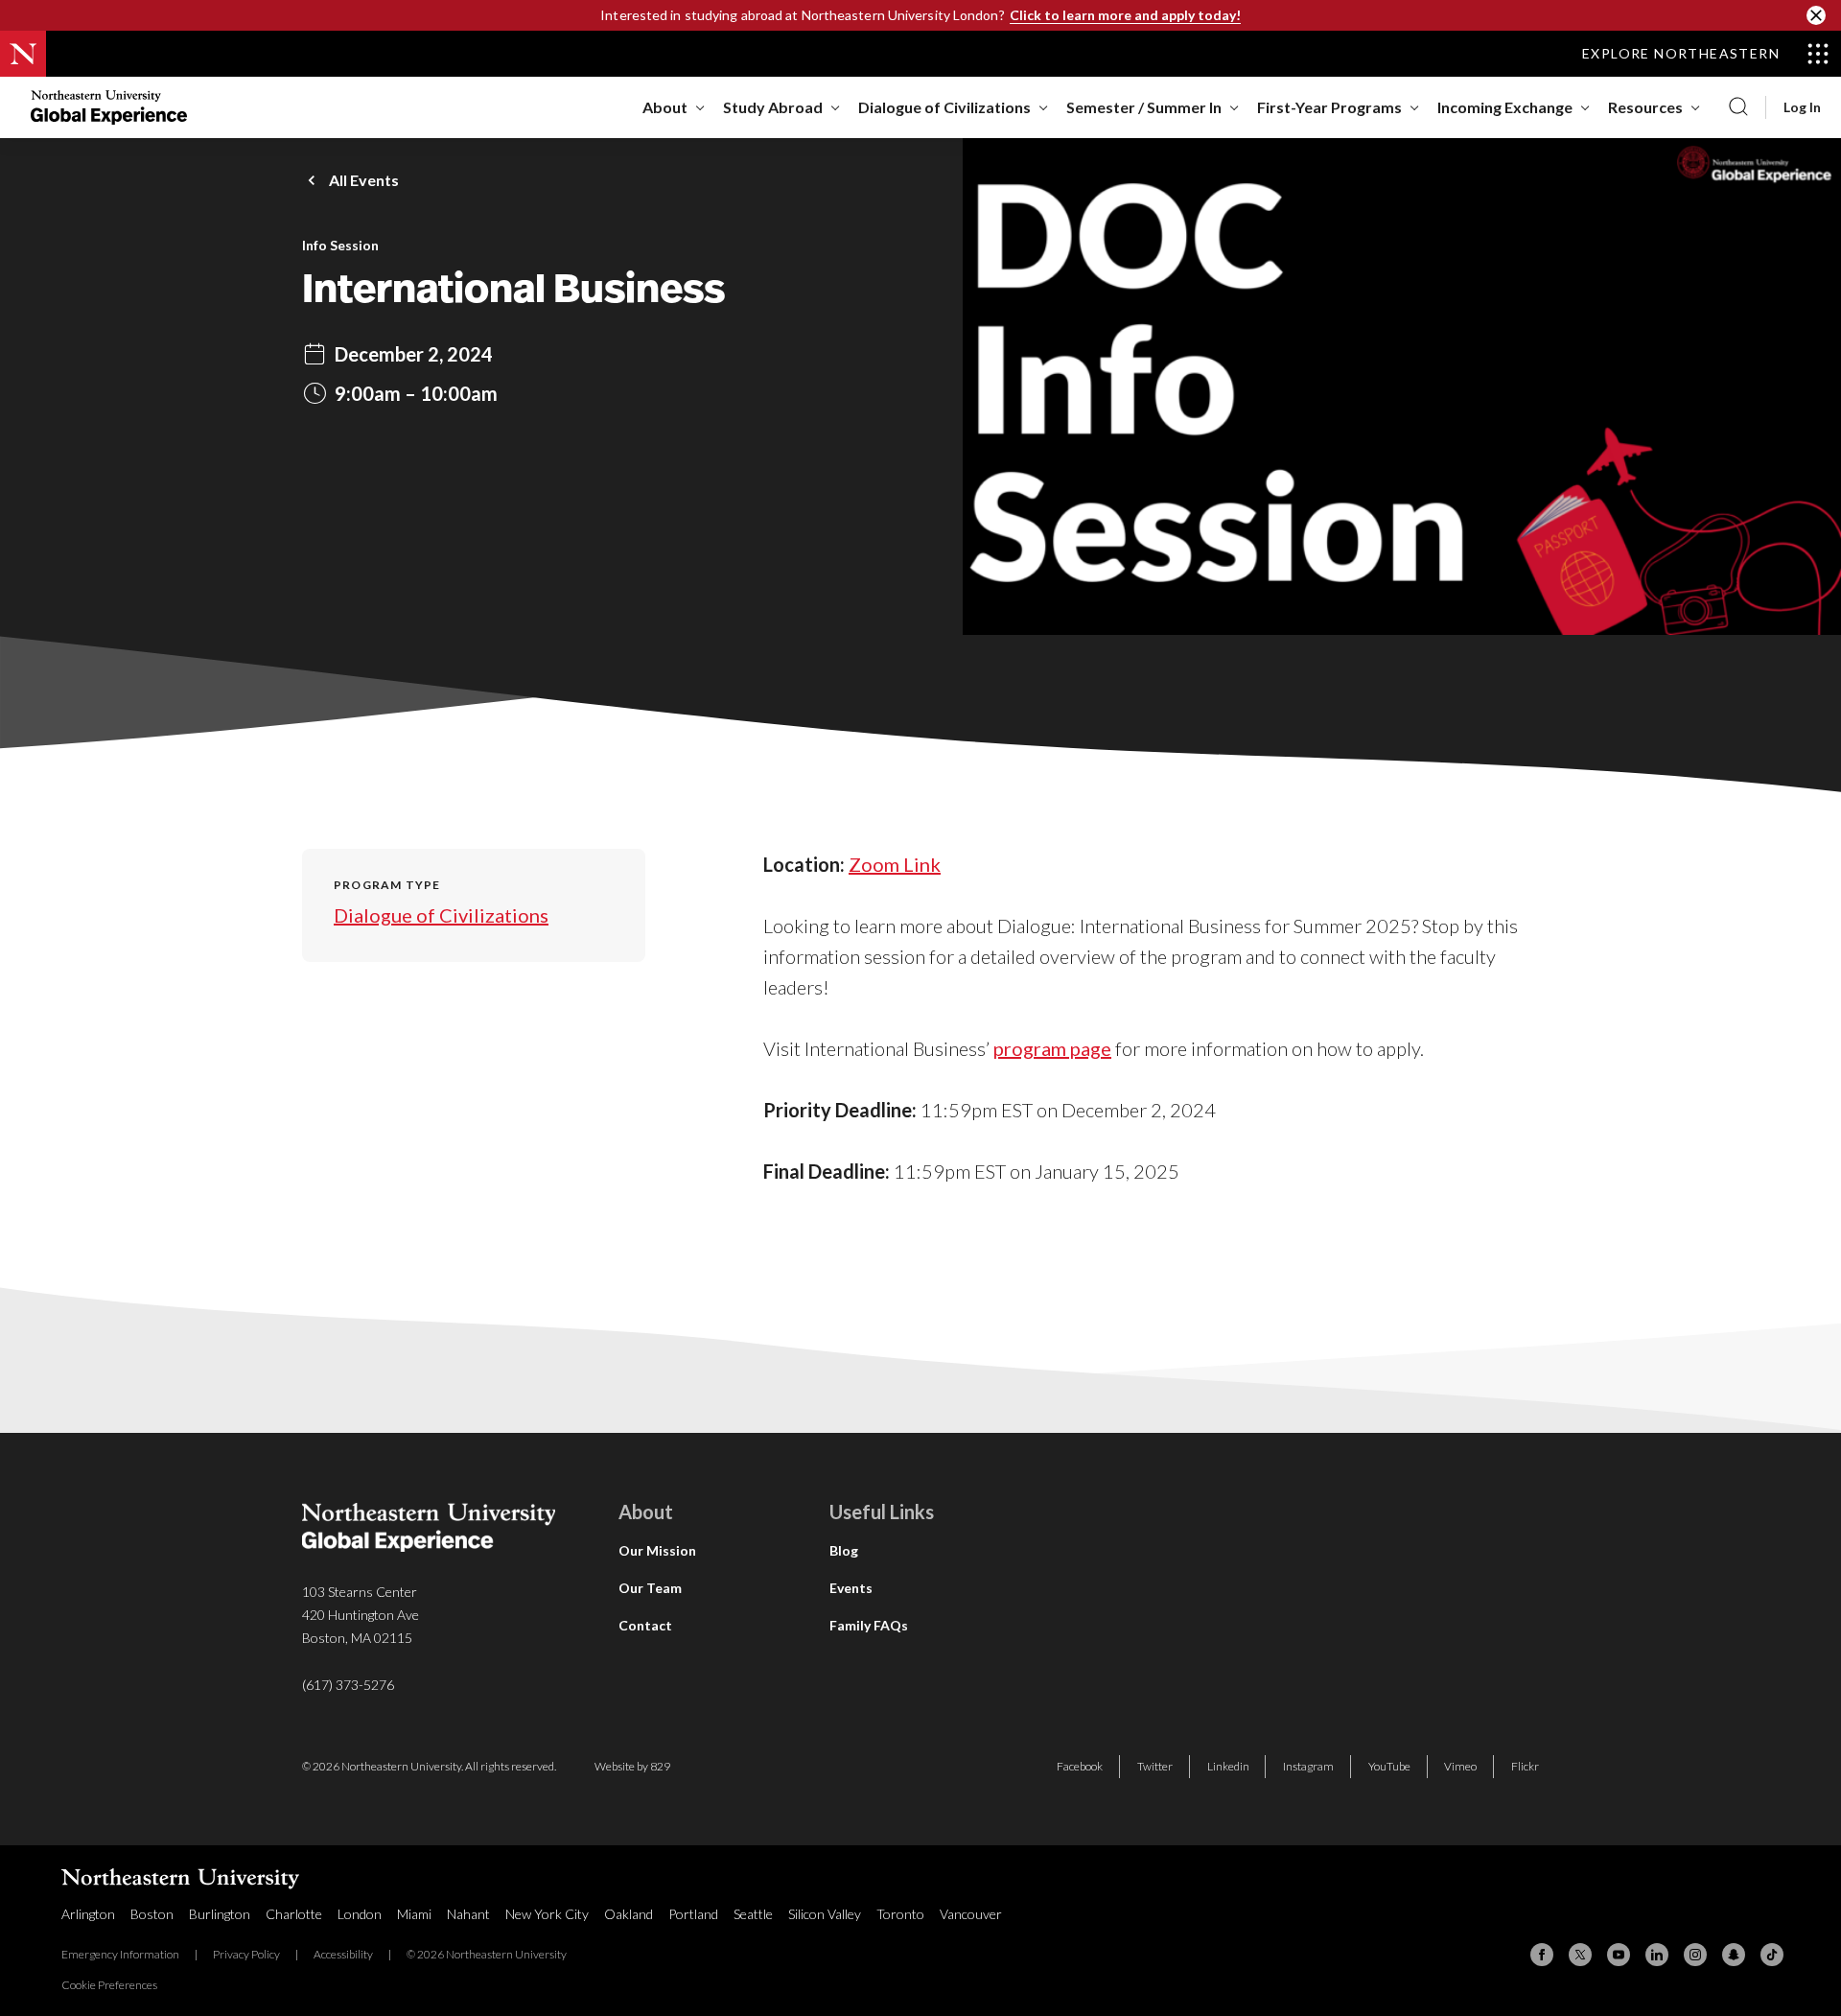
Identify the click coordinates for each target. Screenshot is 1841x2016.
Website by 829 (632, 1766)
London (360, 1914)
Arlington (88, 1914)
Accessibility (343, 1954)
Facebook (1080, 1766)
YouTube (1389, 1766)
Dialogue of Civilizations (944, 107)
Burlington (220, 1914)
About (665, 107)
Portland (693, 1914)
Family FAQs (869, 1625)
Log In (1802, 107)
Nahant (468, 1914)
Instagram (1308, 1766)
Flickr (1525, 1766)
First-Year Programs (1329, 107)
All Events (364, 180)
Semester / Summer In (1144, 107)
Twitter (1155, 1766)
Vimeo (1460, 1766)
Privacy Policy (246, 1954)
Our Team (650, 1588)
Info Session (340, 246)
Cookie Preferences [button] (109, 1985)
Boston (152, 1914)
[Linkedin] (1657, 1955)
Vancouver (971, 1914)
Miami (414, 1914)
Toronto (900, 1914)
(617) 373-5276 (348, 1685)
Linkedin (1228, 1766)
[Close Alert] (1816, 15)
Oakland (629, 1914)
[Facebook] (1542, 1955)
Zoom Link (895, 864)
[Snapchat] (1734, 1955)
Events (851, 1588)
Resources (1645, 107)
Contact (645, 1625)
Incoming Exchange (1505, 107)
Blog (844, 1550)
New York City (547, 1914)
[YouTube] (1619, 1955)
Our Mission (657, 1550)
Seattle (753, 1914)
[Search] (1738, 107)
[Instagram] (1695, 1955)
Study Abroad (773, 107)
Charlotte (294, 1914)
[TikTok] (1772, 1955)
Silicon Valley (825, 1914)
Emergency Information (120, 1954)
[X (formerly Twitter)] (1580, 1955)
